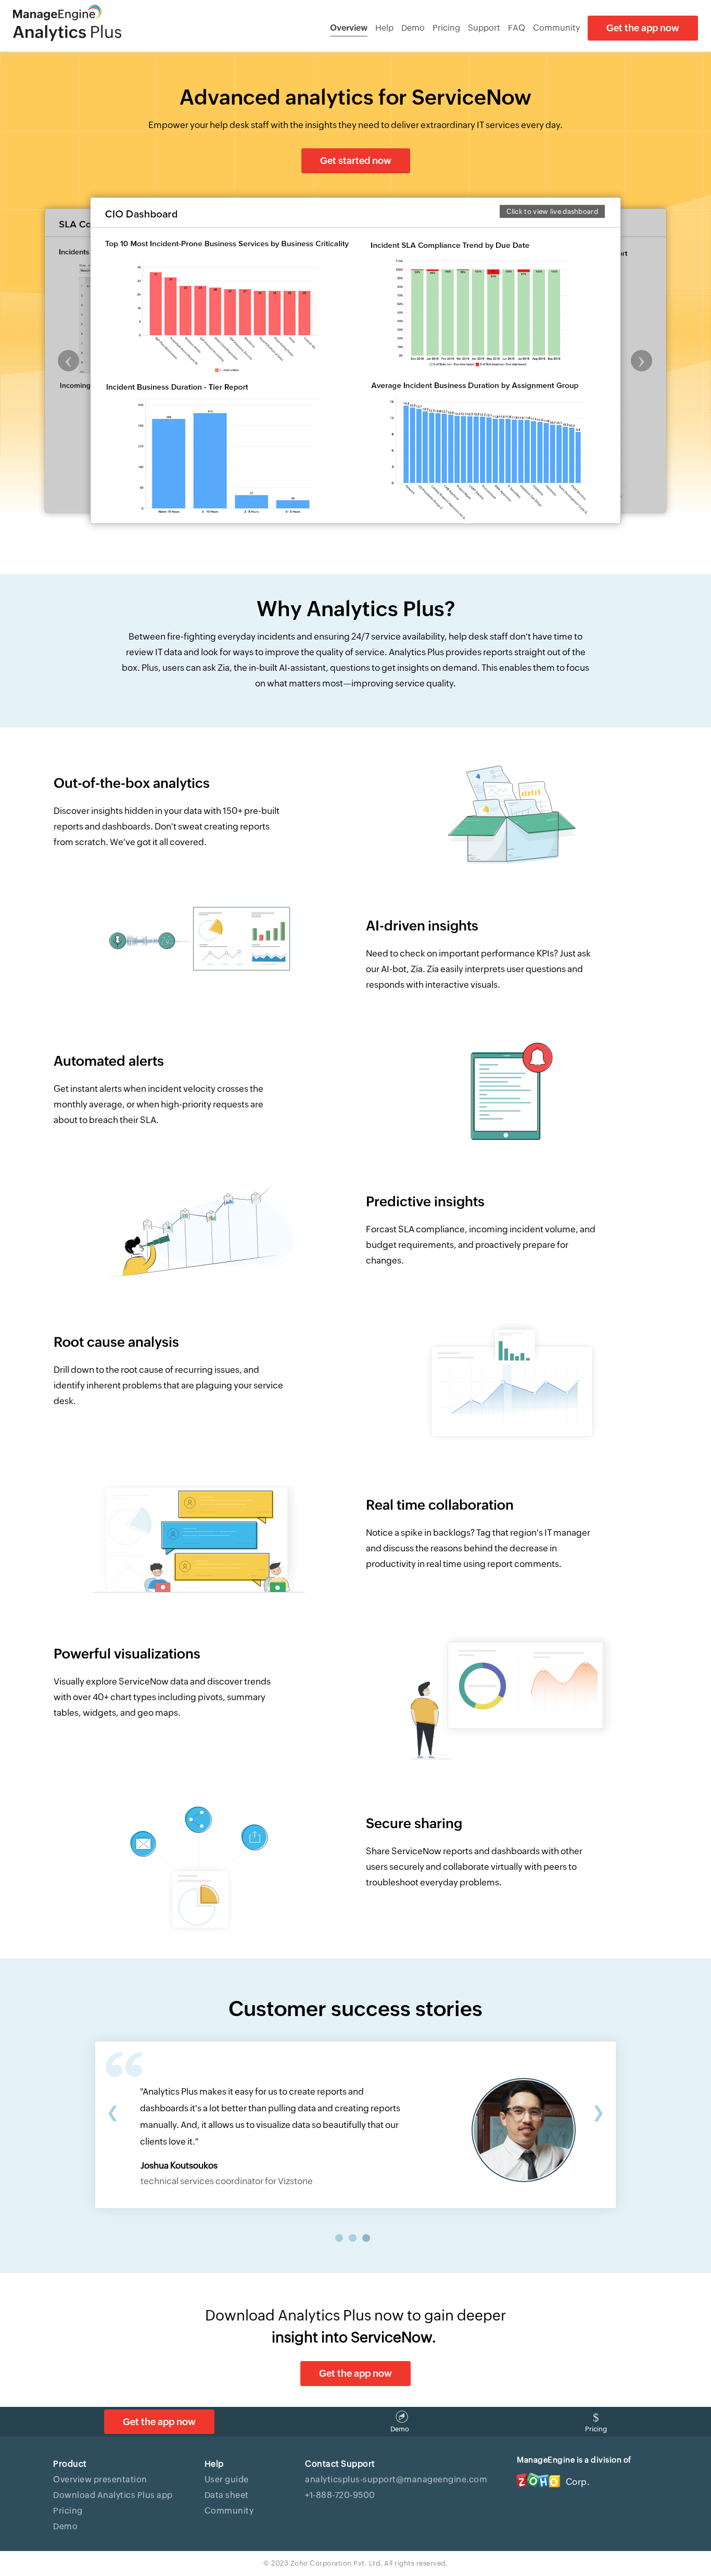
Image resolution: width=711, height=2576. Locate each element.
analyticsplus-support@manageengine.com (396, 2479)
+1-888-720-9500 (340, 2495)
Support (484, 28)
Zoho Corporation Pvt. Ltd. (337, 2563)
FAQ (517, 28)
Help (384, 28)
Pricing (446, 28)
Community (556, 28)
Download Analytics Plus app (113, 2495)
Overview (349, 28)
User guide (227, 2479)
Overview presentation (100, 2479)
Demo (413, 28)
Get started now (356, 161)
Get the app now (643, 28)
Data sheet (227, 2495)
